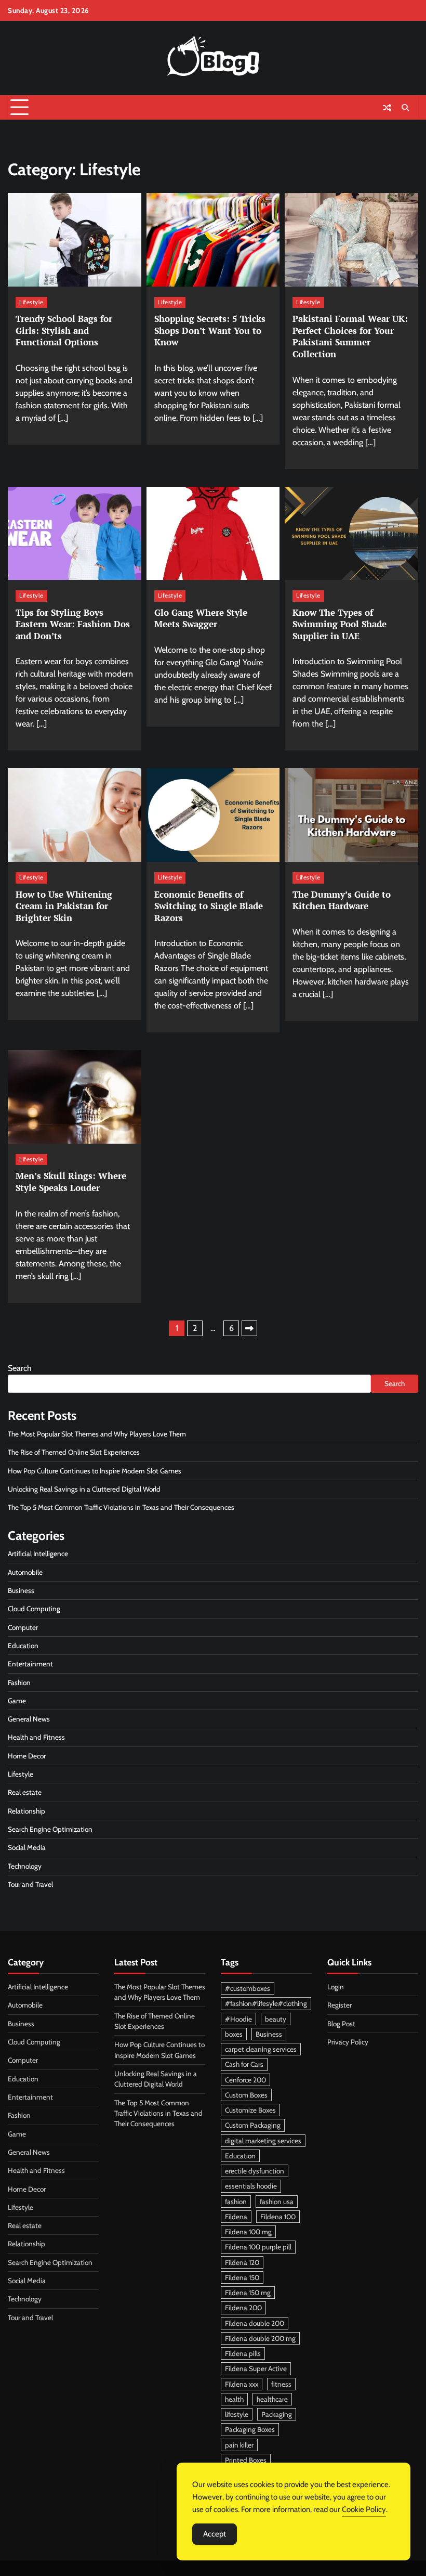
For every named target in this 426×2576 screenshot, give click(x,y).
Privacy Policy (348, 2042)
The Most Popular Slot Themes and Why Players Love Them (97, 1434)
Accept (215, 2534)
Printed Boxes (246, 2460)
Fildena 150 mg (248, 2293)
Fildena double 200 (255, 2323)
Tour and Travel (30, 1884)
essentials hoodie (251, 2186)
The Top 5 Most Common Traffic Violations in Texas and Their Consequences (123, 1507)
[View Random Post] (387, 108)
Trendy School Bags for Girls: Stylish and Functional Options (64, 330)
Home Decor (27, 1756)
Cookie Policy (364, 2509)
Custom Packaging (253, 2125)
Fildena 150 (242, 2277)
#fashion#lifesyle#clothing (266, 2003)
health (234, 2399)
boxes (234, 2034)
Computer (23, 1627)
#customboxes (248, 1988)
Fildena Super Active (256, 2368)
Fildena (236, 2217)
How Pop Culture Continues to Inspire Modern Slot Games (95, 1471)
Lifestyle (31, 302)
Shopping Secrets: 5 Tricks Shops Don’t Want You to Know (210, 330)
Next (249, 1328)
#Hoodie (238, 2019)
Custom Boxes (246, 2095)
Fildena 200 (243, 2308)
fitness (281, 2384)
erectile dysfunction (255, 2171)
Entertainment (30, 1664)
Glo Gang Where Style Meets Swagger (201, 618)
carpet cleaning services (261, 2049)
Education (23, 1646)
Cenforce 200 (245, 2080)
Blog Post (341, 2024)
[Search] (405, 108)
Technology (25, 1866)
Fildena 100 (278, 2217)
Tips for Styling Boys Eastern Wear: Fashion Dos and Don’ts (73, 624)
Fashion (19, 1682)
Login (336, 1987)
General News (29, 1719)
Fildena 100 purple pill (258, 2247)
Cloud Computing (34, 1609)
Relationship (26, 1811)
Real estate (25, 1792)
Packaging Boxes (250, 2429)
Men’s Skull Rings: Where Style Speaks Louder (71, 1182)
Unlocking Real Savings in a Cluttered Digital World (84, 1489)
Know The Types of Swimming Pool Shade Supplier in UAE (340, 624)
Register (340, 2005)
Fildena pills (243, 2353)
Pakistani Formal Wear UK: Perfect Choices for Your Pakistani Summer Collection (350, 336)
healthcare (272, 2399)
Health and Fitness (36, 1737)
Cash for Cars (244, 2064)
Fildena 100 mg (248, 2232)
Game (17, 1701)
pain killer (239, 2445)
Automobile (25, 1572)
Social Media (27, 1847)
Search (20, 1368)
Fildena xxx (242, 2384)
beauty (276, 2019)
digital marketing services (263, 2141)
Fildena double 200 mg (260, 2338)
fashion (236, 2202)
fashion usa (277, 2202)
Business (21, 1590)
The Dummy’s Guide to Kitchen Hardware (342, 900)
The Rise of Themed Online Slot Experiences (74, 1452)
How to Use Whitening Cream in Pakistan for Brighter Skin (64, 906)
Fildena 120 (242, 2262)
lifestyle (237, 2414)
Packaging (277, 2414)
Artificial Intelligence (38, 1554)
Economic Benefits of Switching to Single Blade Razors (209, 906)
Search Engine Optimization (50, 1829)
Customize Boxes (250, 2110)
